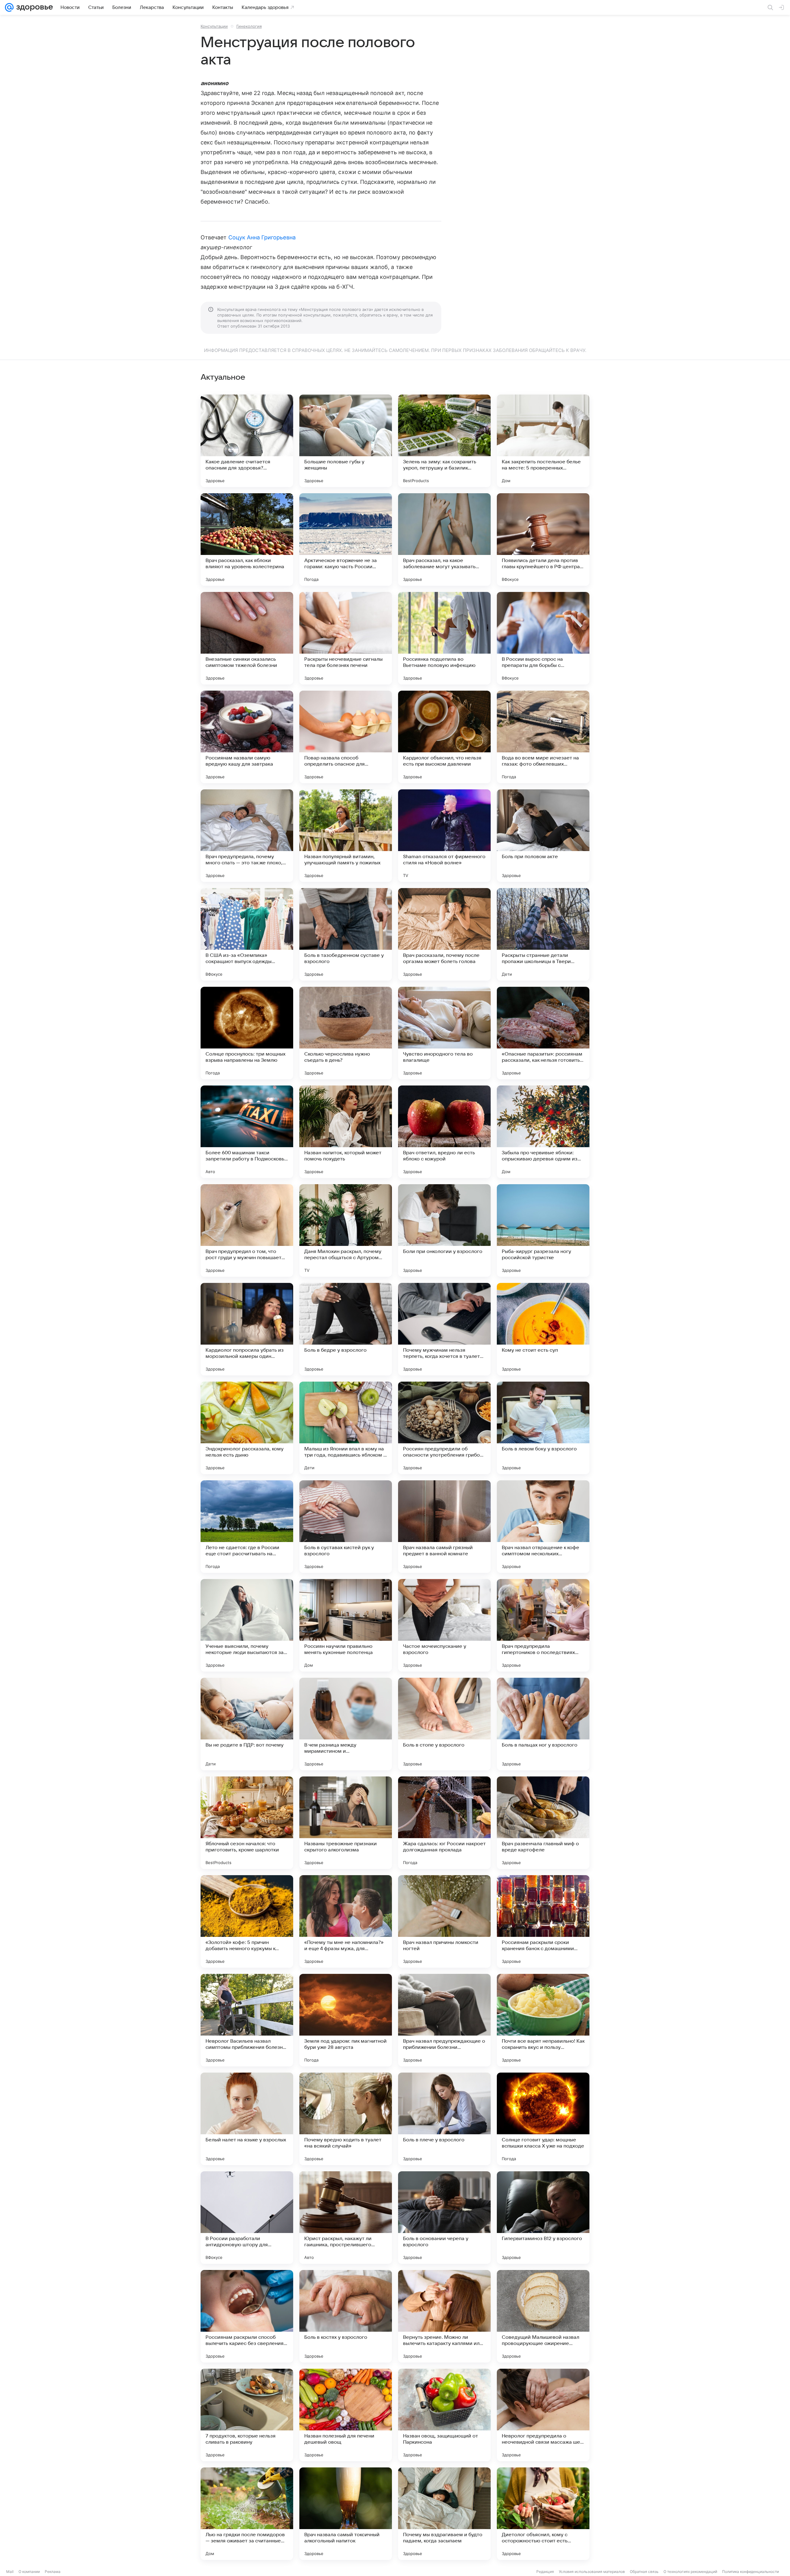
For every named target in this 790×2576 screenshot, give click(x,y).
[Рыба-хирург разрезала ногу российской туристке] (543, 1230)
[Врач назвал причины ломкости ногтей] (444, 1921)
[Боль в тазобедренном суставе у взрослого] (346, 934)
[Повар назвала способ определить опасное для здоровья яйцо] (346, 737)
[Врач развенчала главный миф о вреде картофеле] (543, 1823)
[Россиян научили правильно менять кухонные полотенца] (346, 1625)
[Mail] (9, 7)
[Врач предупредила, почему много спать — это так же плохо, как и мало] (247, 836)
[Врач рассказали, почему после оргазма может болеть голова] (444, 934)
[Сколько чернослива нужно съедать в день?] (346, 1033)
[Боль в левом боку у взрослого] (543, 1428)
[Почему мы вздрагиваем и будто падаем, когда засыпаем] (444, 2514)
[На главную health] (33, 7)
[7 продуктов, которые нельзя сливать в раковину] (247, 2415)
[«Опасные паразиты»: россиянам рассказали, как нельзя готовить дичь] (543, 1033)
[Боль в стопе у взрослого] (444, 1724)
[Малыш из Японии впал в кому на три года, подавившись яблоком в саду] (346, 1428)
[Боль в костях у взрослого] (346, 2316)
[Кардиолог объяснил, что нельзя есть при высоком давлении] (444, 737)
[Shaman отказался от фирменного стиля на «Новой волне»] (444, 836)
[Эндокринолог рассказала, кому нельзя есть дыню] (247, 1428)
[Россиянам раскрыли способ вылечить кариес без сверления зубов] (247, 2316)
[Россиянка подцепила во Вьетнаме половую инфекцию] (444, 638)
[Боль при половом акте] (543, 836)
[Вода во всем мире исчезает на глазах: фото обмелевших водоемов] (543, 737)
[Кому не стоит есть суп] (543, 1329)
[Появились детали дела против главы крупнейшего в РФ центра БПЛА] (543, 540)
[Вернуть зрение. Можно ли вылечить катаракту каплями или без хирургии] (444, 2316)
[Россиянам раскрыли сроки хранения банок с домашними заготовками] (543, 1921)
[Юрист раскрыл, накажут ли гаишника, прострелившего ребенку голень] (346, 2218)
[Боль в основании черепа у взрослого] (444, 2218)
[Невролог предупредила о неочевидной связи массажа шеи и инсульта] (543, 2415)
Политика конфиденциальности (750, 2572)
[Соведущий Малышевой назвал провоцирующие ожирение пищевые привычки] (543, 2316)
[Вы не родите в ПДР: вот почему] (247, 1724)
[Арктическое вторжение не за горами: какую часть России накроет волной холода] (346, 540)
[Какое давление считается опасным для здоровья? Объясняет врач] (247, 441)
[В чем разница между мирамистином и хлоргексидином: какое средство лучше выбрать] (346, 1724)
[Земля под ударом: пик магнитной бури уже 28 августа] (346, 2020)
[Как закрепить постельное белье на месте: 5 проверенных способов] (543, 441)
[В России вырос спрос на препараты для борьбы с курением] (543, 638)
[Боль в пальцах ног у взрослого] (543, 1724)
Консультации (214, 26)
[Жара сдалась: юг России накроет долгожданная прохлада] (444, 1823)
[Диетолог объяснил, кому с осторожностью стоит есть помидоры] (543, 2514)
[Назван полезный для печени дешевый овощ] (346, 2415)
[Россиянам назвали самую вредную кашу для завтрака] (247, 737)
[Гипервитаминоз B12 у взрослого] (543, 2218)
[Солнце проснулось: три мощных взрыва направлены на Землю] (247, 1033)
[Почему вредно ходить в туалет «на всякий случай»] (346, 2119)
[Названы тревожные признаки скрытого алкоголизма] (346, 1823)
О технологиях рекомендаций (690, 2572)
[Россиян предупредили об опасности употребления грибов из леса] (444, 1428)
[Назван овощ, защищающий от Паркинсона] (444, 2415)
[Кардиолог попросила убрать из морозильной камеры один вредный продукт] (247, 1329)
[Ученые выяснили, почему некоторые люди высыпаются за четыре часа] (247, 1625)
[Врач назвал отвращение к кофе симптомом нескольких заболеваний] (543, 1527)
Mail (10, 2572)
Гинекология (249, 26)
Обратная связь (644, 2572)
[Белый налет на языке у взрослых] (247, 2119)
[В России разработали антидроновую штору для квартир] (247, 2218)
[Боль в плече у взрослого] (444, 2119)
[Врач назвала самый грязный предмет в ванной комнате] (444, 1527)
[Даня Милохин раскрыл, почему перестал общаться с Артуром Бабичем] (346, 1230)
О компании (29, 2572)
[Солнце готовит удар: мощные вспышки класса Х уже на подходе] (543, 2119)
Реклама (53, 2572)
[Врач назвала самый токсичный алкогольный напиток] (346, 2514)
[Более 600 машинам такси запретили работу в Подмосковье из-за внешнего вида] (247, 1132)
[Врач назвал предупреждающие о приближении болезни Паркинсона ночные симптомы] (444, 2020)
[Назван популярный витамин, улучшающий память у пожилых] (346, 836)
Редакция (545, 2572)
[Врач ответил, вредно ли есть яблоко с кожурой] (444, 1132)
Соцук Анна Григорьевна (262, 237)
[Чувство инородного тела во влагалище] (444, 1033)
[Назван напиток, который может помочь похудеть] (346, 1132)
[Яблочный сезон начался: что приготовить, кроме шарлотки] (247, 1823)
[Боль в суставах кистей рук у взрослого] (346, 1527)
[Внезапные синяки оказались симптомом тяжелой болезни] (247, 638)
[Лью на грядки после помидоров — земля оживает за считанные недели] (247, 2514)
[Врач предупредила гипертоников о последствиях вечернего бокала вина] (543, 1625)
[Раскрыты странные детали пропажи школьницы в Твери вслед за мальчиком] (543, 934)
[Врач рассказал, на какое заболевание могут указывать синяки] (444, 540)
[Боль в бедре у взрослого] (346, 1329)
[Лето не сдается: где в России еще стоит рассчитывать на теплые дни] (247, 1527)
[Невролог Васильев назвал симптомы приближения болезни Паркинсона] (247, 2020)
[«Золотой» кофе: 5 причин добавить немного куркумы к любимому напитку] (247, 1921)
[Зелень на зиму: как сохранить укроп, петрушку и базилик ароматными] (444, 441)
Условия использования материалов (592, 2572)
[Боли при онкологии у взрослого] (444, 1230)
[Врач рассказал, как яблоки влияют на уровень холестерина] (247, 540)
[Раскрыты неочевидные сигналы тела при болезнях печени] (346, 638)
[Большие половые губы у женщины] (346, 441)
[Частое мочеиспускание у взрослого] (444, 1625)
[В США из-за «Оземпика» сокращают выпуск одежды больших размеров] (247, 934)
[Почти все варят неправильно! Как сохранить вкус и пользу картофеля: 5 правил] (543, 2020)
